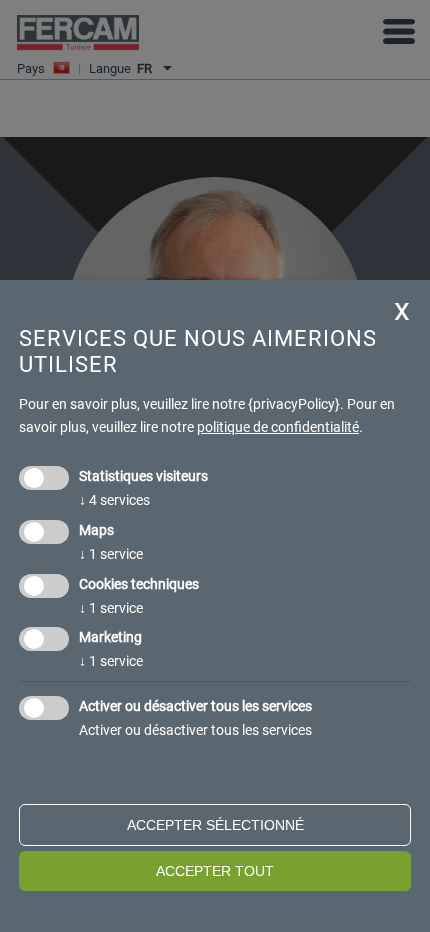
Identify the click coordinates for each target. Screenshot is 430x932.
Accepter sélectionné (215, 825)
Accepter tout (215, 871)
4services (114, 500)
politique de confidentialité (278, 427)
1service (111, 554)
